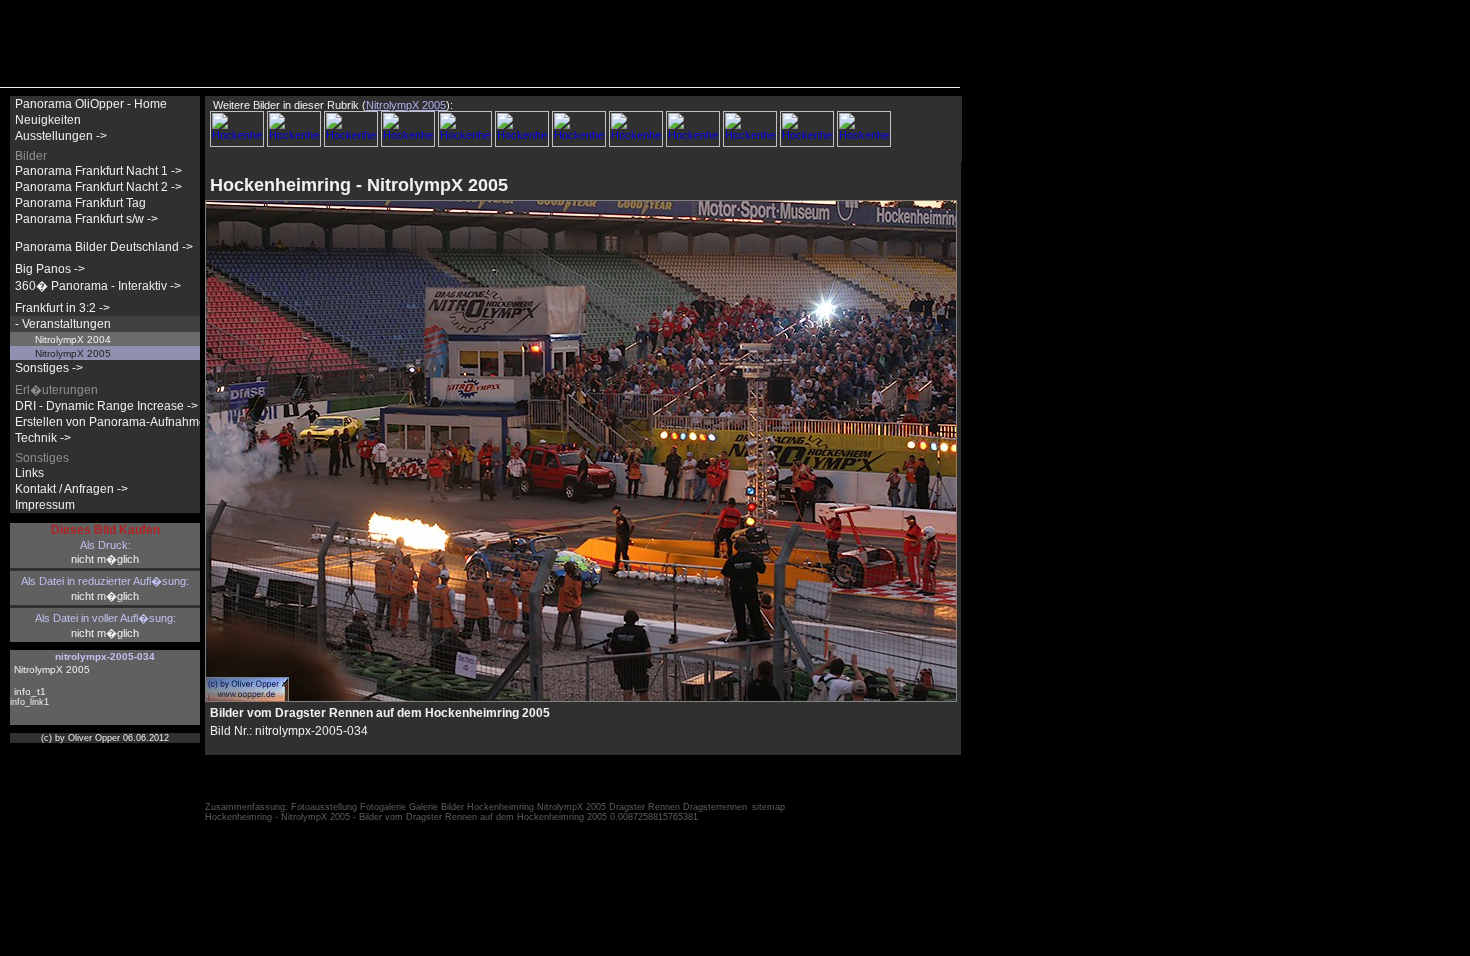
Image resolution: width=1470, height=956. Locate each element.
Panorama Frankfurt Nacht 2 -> (98, 187)
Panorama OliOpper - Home (91, 104)
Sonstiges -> (49, 368)
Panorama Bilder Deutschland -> (104, 247)
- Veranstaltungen (63, 324)
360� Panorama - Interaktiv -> (98, 286)
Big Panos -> (50, 269)
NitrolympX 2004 (73, 339)
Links (29, 473)
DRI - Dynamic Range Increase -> (106, 406)
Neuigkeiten (48, 120)
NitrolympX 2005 (73, 353)
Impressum (45, 505)
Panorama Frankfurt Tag (80, 203)
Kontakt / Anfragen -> (71, 489)
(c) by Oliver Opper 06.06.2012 (105, 738)
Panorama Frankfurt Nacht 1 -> (98, 171)
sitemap (768, 807)
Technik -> (43, 438)
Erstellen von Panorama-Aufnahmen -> (121, 422)
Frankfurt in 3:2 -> (62, 308)
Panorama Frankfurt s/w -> (86, 219)
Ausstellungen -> (61, 136)
